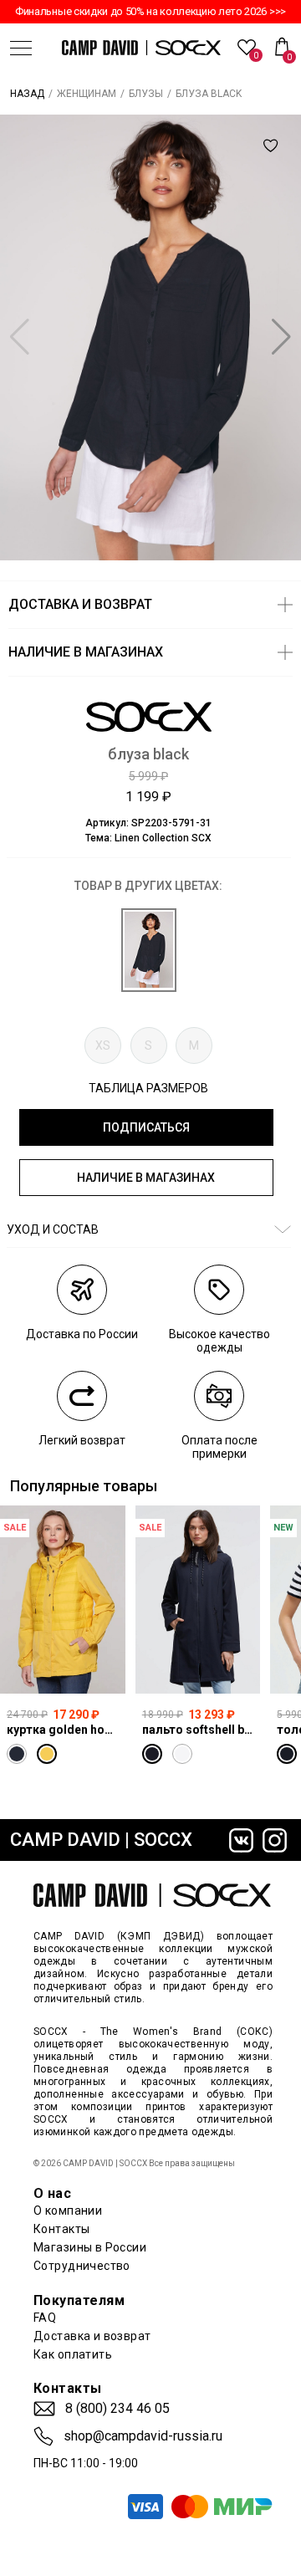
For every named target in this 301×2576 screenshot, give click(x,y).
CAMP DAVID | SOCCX (101, 1840)
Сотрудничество (82, 2266)
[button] (281, 337)
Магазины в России (90, 2247)
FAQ (45, 2318)
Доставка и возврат (92, 2336)
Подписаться (146, 1127)
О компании (68, 2211)
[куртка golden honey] (63, 1600)
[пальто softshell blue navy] (198, 1600)
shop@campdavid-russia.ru (143, 2436)
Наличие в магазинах (146, 1178)
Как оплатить (73, 2354)
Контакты (61, 2229)
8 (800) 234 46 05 (117, 2409)
